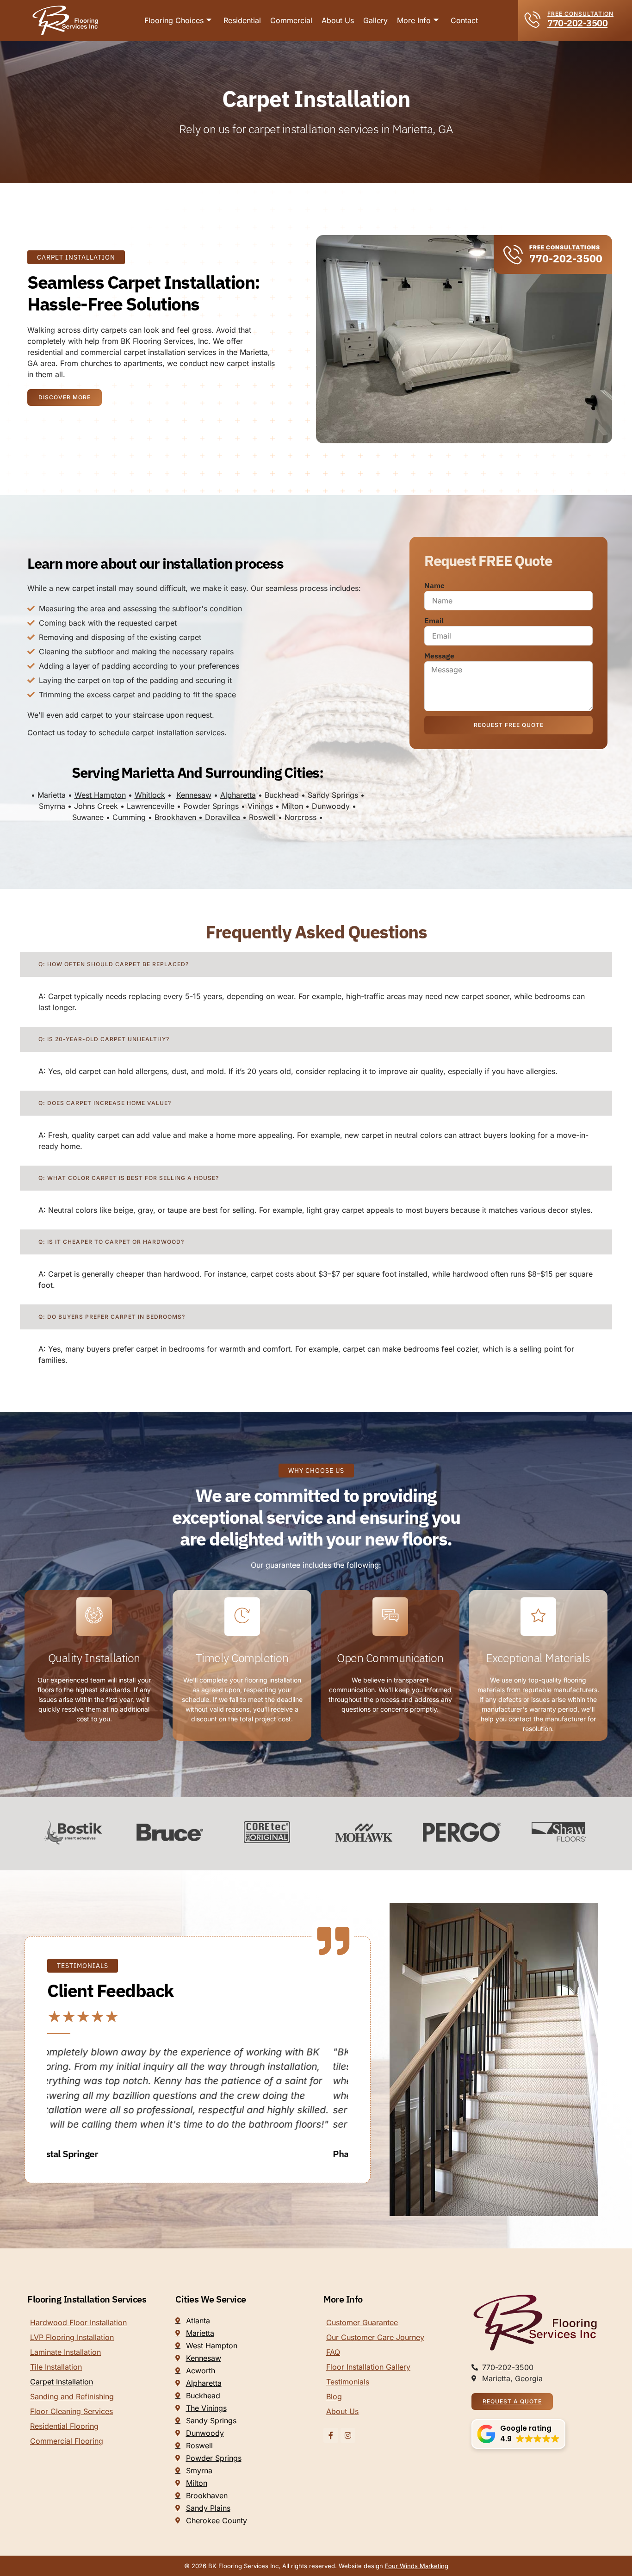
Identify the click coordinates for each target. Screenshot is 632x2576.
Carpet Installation (62, 2382)
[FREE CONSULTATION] (533, 19)
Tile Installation (56, 2367)
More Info (414, 20)
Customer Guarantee (362, 2322)
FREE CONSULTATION (580, 14)
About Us (338, 20)
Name (434, 585)
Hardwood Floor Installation (78, 2322)
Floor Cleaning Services (71, 2411)
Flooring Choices (174, 20)
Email (434, 621)
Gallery (375, 20)
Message (439, 656)
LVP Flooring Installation (72, 2337)
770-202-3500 (577, 23)
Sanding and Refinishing (72, 2396)
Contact (464, 20)
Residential (242, 20)
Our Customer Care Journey (375, 2337)
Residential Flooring (64, 2426)
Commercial (291, 20)
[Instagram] (348, 2435)
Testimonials (348, 2382)
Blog (334, 2396)
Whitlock (150, 795)
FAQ (333, 2352)
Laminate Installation (65, 2352)
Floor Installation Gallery (368, 2367)
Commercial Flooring (67, 2441)
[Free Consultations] (513, 254)
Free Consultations (565, 247)
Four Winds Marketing (417, 2566)
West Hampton (100, 795)
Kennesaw (194, 795)
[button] (518, 2434)
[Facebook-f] (331, 2435)
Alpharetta (238, 795)
